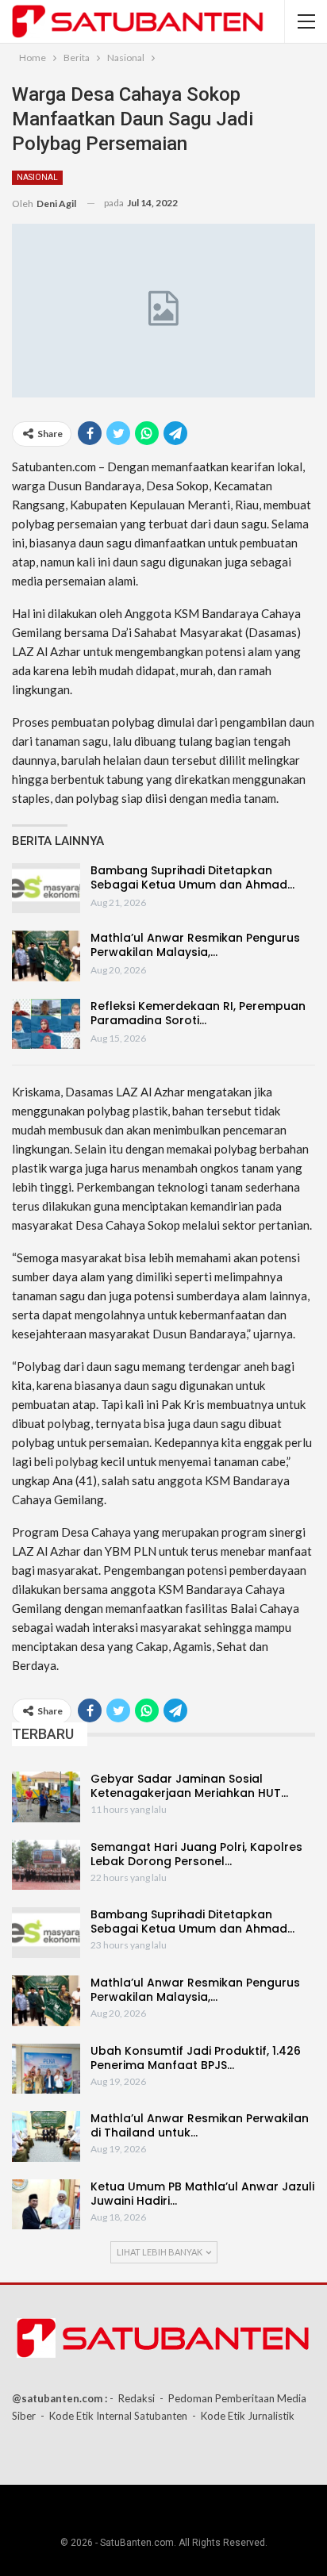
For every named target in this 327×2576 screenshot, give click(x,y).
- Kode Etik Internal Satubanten (114, 2416)
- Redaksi (132, 2398)
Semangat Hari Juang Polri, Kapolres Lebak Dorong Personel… (196, 1854)
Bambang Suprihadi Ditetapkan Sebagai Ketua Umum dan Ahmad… (192, 877)
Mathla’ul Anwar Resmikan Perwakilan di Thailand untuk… (200, 2125)
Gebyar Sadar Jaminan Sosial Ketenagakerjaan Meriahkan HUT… (189, 1786)
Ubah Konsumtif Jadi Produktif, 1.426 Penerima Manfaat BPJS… (196, 2058)
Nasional (37, 177)
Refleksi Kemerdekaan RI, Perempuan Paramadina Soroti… (198, 1013)
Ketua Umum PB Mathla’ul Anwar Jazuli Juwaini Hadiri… (202, 2194)
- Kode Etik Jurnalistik (243, 2416)
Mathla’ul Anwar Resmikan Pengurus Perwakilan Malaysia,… (195, 945)
